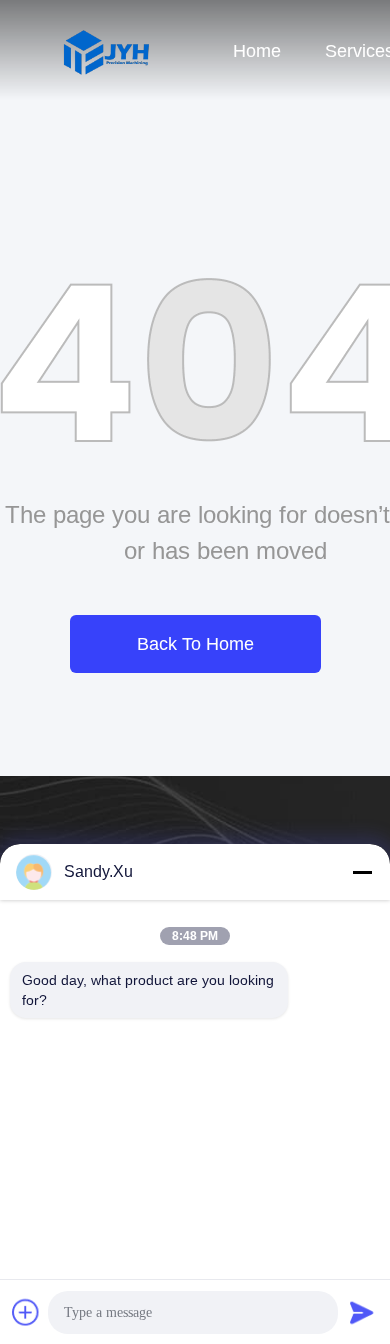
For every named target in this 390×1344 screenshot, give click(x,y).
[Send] (362, 1312)
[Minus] (362, 872)
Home (257, 51)
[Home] (105, 50)
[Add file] (26, 1312)
